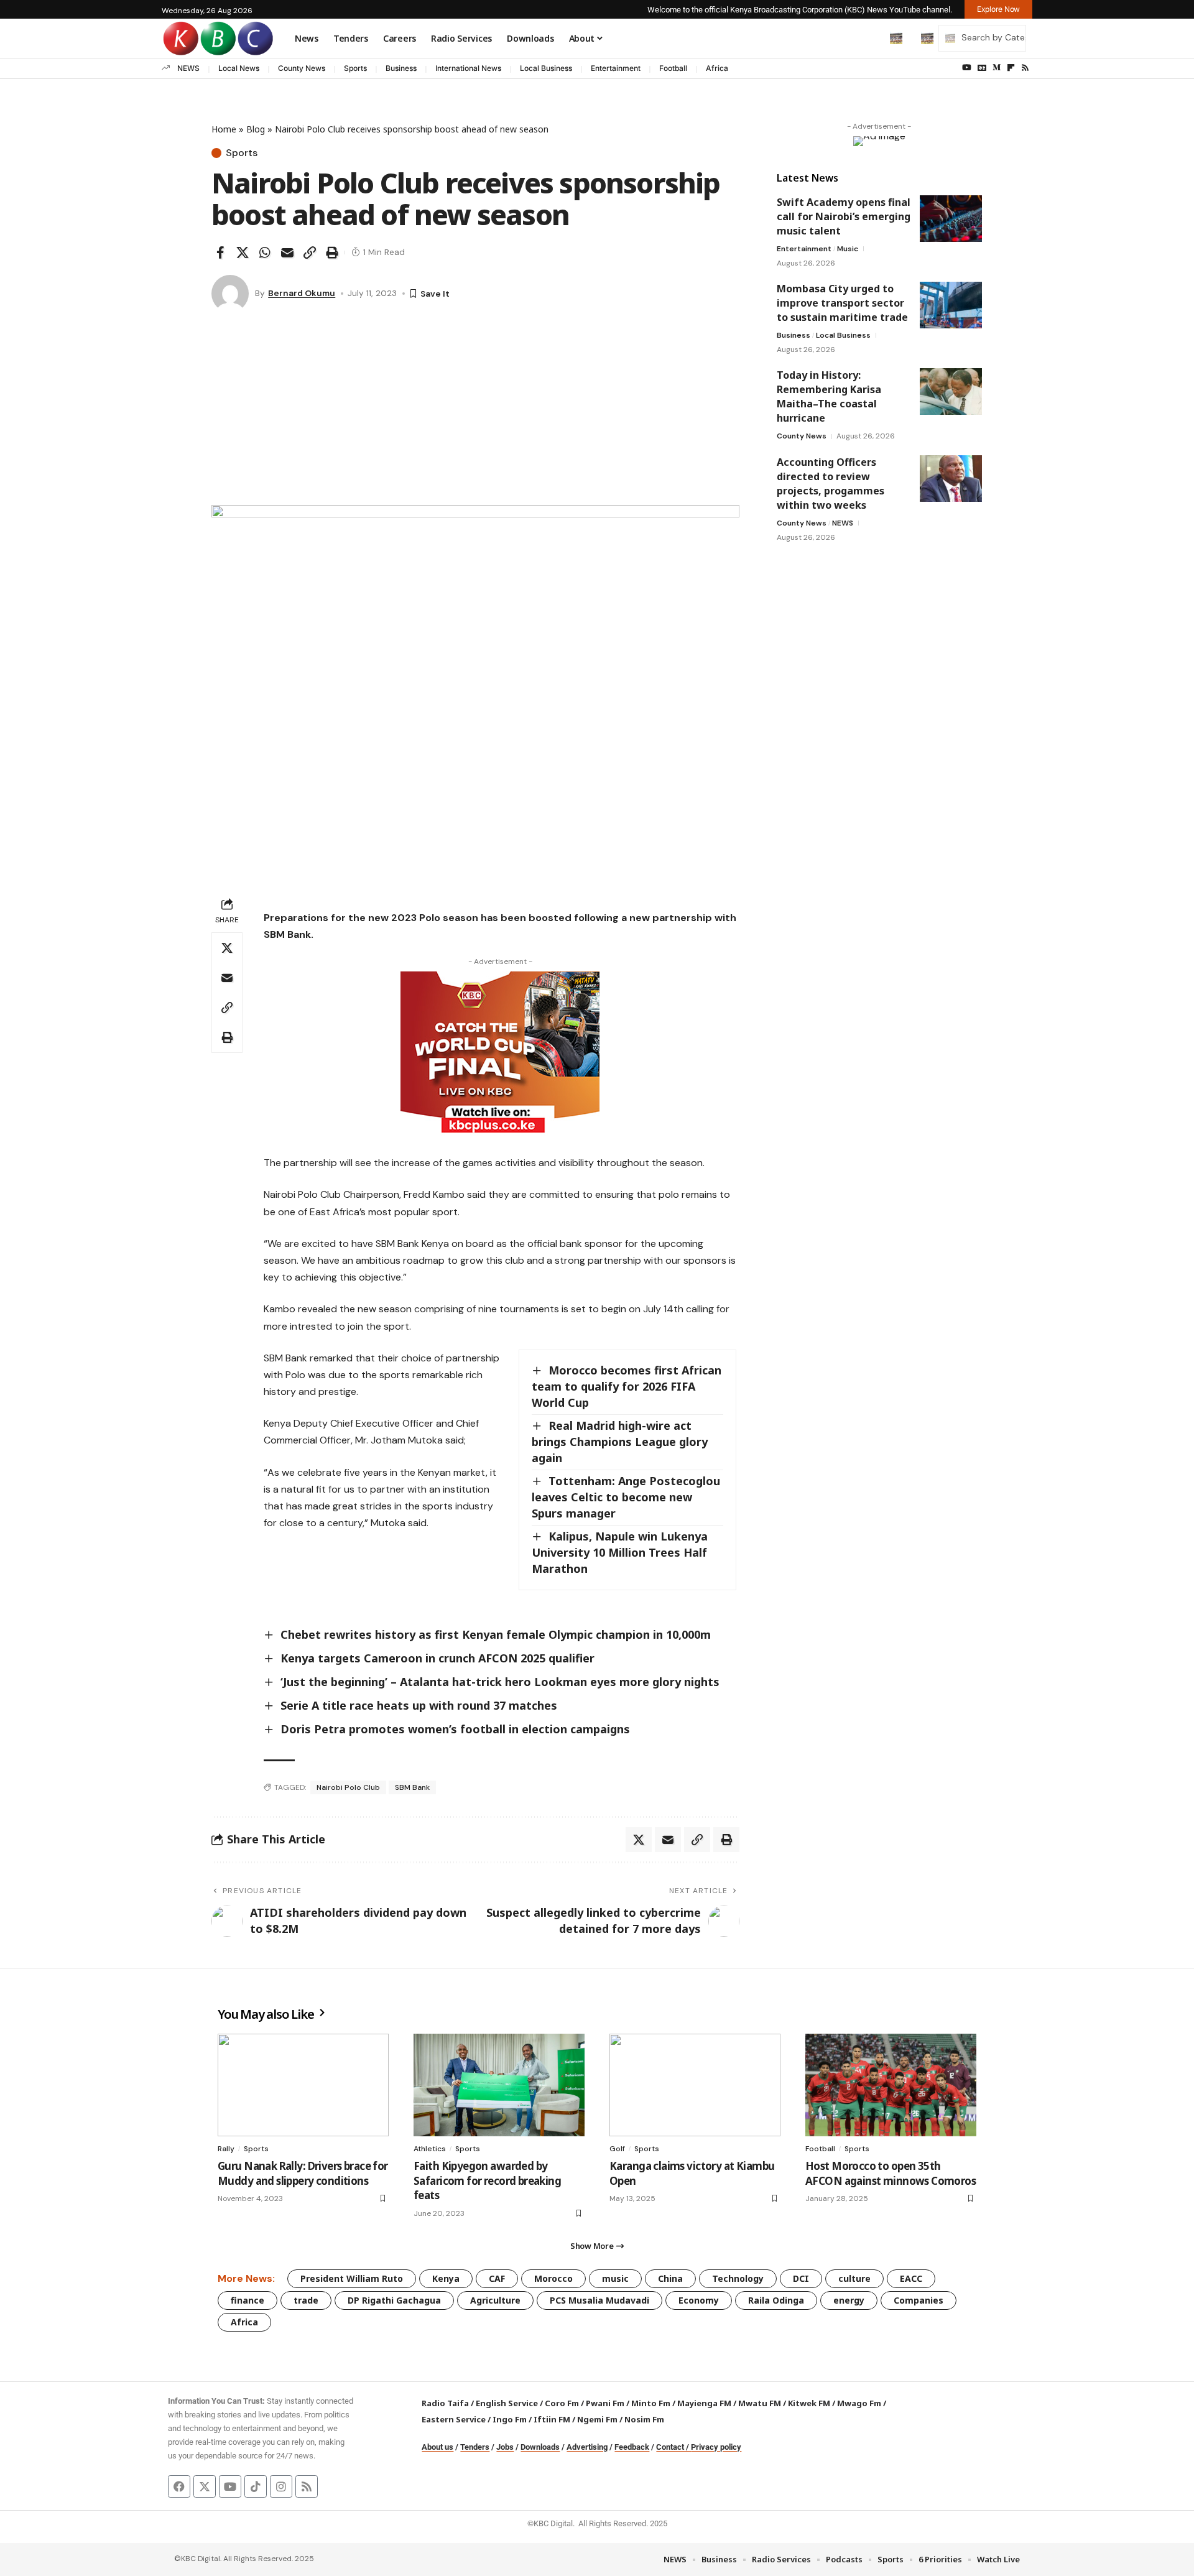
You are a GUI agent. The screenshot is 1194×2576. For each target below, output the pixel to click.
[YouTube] (967, 68)
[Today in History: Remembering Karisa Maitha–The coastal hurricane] (951, 391)
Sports (355, 68)
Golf (617, 2149)
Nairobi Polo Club (348, 1787)
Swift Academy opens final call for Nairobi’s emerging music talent (844, 216)
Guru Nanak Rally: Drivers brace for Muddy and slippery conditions (303, 2173)
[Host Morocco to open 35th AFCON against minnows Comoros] (891, 2085)
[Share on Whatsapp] (265, 253)
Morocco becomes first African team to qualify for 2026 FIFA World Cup (627, 1386)
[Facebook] (179, 2486)
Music (848, 249)
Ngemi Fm (597, 2419)
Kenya (446, 2278)
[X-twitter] (205, 2486)
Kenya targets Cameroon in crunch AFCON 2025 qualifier (437, 1658)
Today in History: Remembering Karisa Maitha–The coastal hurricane (829, 396)
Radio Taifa (445, 2403)
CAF (497, 2278)
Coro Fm (562, 2403)
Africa (717, 68)
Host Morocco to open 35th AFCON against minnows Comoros (891, 2173)
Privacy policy (716, 2447)
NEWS (188, 68)
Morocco (553, 2278)
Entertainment (616, 68)
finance (248, 2300)
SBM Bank (412, 1787)
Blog (256, 129)
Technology (738, 2278)
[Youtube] (230, 2486)
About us (437, 2447)
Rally (226, 2149)
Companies (919, 2300)
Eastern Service (454, 2419)
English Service (507, 2403)
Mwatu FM (760, 2403)
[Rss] (1025, 68)
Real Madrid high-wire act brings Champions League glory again (620, 1442)
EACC (911, 2278)
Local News (239, 68)
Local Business (546, 68)
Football (673, 68)
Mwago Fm (859, 2403)
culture (854, 2278)
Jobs (505, 2447)
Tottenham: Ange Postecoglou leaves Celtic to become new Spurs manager (626, 1497)
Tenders (475, 2447)
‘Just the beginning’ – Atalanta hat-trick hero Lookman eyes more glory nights (500, 1682)
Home (224, 129)
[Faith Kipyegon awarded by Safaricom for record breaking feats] (499, 2085)
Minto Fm (651, 2403)
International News (468, 68)
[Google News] (982, 68)
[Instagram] (281, 2486)
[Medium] (997, 68)
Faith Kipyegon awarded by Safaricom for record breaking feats (487, 2181)
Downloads (540, 2447)
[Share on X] (243, 253)
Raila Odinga (776, 2300)
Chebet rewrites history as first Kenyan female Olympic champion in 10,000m (496, 1634)
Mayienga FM (704, 2403)
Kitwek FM (809, 2403)
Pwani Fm (605, 2403)
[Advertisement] (475, 412)
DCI (801, 2278)
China (670, 2278)
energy (849, 2300)
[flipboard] (1011, 68)
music (615, 2278)
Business (401, 68)
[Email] (287, 253)
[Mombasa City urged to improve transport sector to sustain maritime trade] (951, 305)
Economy (699, 2300)
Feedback (632, 2447)
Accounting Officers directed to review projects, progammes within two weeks (831, 484)
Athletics (430, 2149)
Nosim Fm (643, 2419)
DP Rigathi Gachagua (394, 2300)
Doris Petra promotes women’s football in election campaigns (455, 1729)
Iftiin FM (552, 2419)
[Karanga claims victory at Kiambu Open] (695, 2085)
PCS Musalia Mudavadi (599, 2300)
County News (302, 68)
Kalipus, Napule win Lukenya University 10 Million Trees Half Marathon (620, 1552)
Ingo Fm (510, 2419)
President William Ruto (352, 2278)
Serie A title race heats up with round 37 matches (419, 1705)
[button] (870, 38)
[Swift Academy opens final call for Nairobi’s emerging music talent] (951, 219)
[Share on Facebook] (220, 253)
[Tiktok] (256, 2486)
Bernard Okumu (302, 293)
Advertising (587, 2447)
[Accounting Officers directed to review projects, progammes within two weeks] (951, 479)
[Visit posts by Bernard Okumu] (230, 294)
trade (306, 2300)
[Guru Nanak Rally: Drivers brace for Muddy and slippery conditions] (303, 2085)
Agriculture (495, 2300)
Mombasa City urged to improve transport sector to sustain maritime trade (842, 303)
